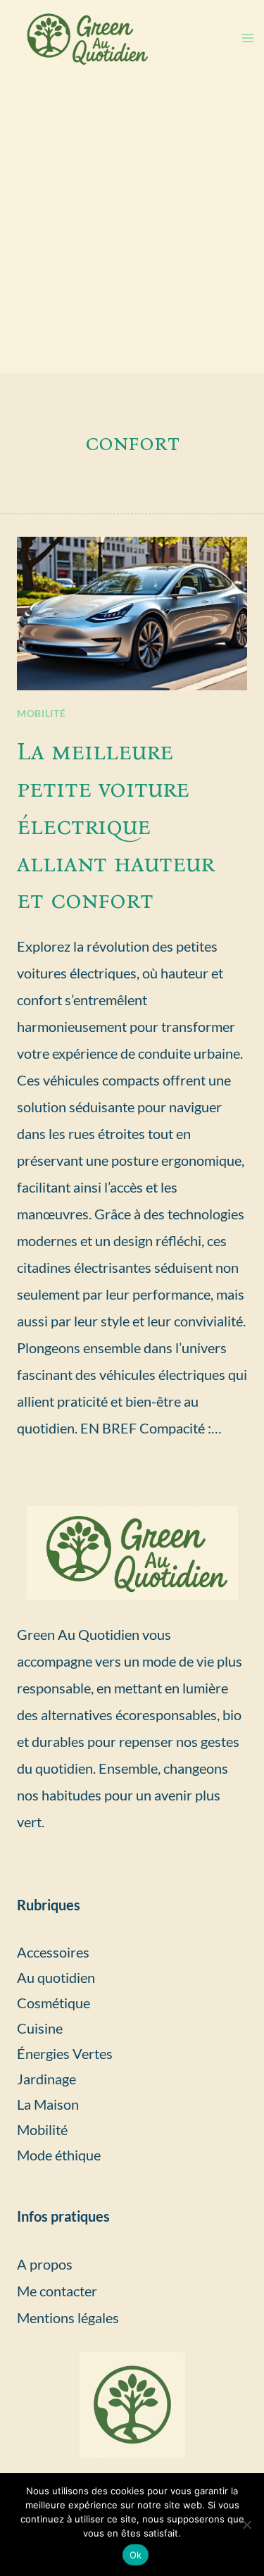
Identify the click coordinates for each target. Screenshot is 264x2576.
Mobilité (42, 713)
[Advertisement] (132, 234)
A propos (45, 2264)
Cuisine (40, 2028)
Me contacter (57, 2291)
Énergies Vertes (65, 2053)
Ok (136, 2555)
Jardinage (46, 2079)
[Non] (246, 2525)
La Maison (48, 2104)
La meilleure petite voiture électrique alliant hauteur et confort (116, 825)
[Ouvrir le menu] (247, 38)
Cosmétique (54, 2003)
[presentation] (132, 614)
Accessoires (53, 1952)
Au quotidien (56, 1977)
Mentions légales (68, 2317)
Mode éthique (59, 2155)
